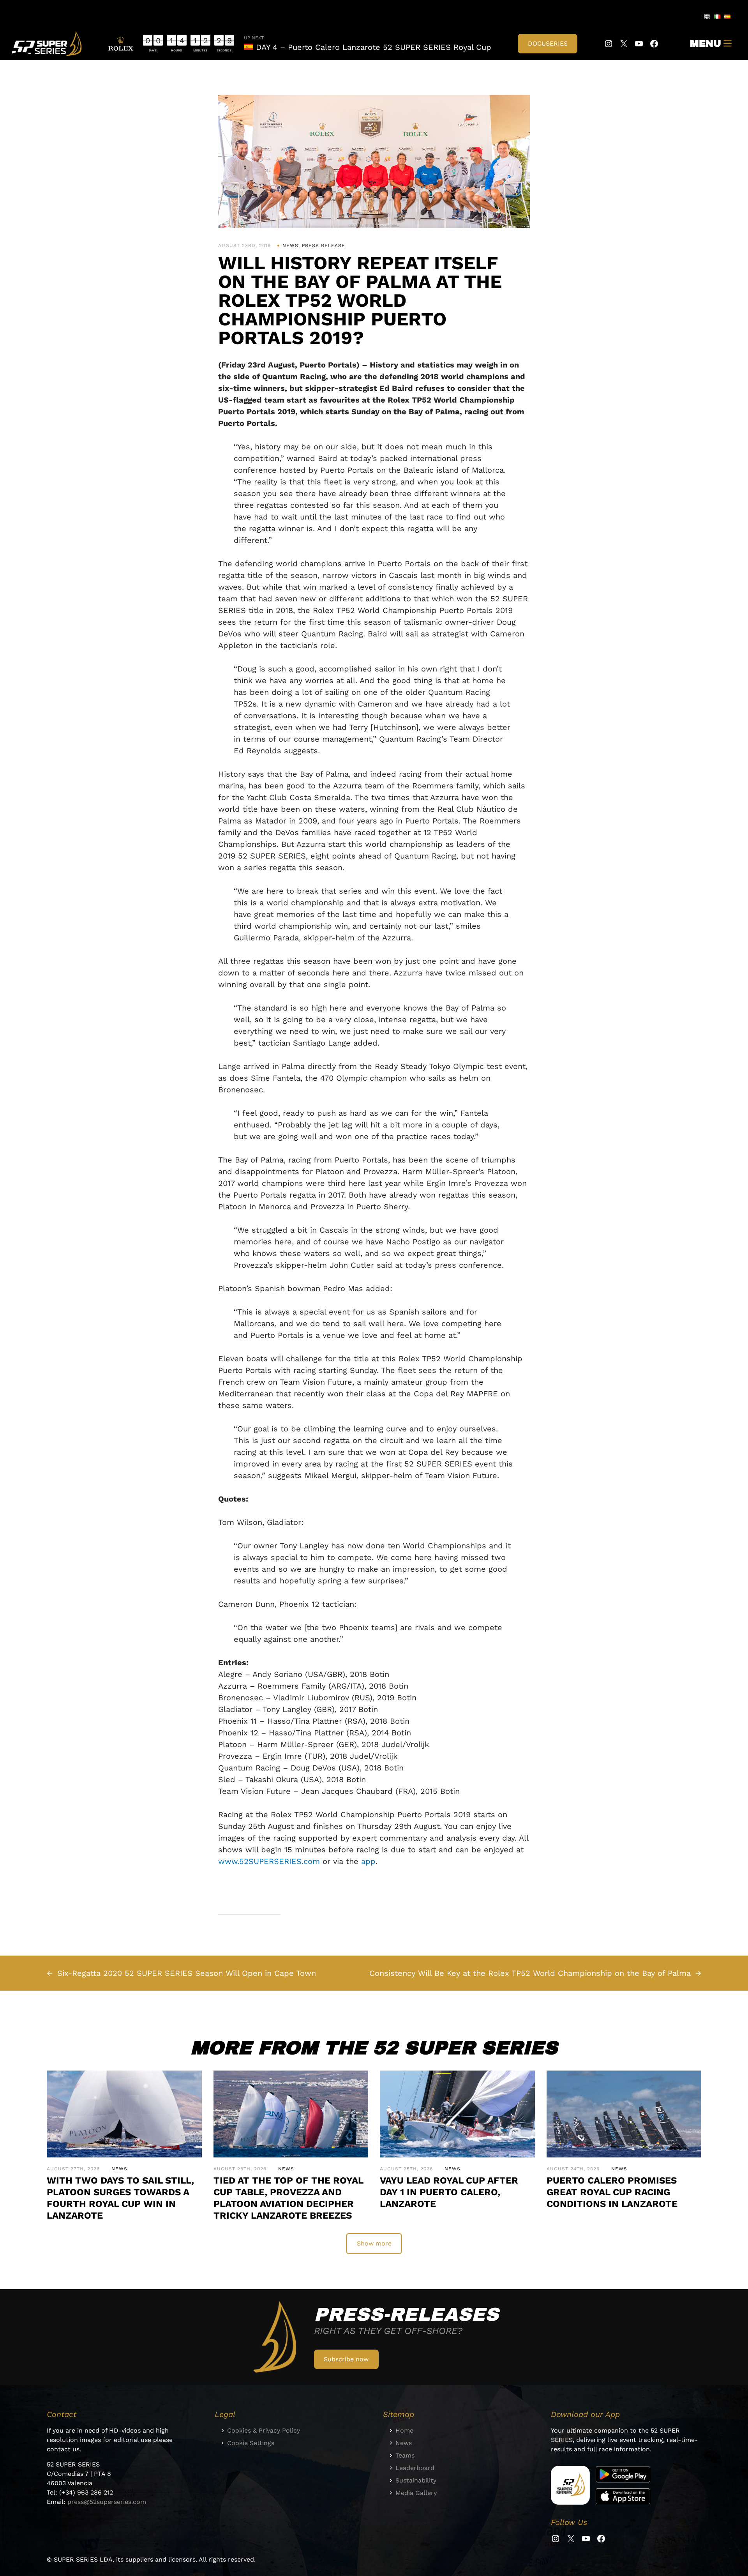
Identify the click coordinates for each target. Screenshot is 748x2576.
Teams (405, 2455)
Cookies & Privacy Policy (264, 2430)
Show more (374, 2243)
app (368, 1861)
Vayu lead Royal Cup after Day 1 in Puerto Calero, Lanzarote (449, 2192)
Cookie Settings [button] (251, 2443)
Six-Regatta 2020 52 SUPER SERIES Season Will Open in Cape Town (187, 1973)
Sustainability (416, 2480)
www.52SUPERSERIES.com (269, 1861)
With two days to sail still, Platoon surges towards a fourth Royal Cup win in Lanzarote (120, 2198)
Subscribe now (346, 2359)
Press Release (324, 246)
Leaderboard (415, 2468)
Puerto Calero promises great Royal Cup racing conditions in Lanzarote (612, 2192)
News (290, 246)
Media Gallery (416, 2493)
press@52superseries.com (107, 2502)
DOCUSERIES (548, 43)
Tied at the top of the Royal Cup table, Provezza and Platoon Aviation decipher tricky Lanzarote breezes (288, 2198)
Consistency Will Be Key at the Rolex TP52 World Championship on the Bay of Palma (530, 1973)
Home (404, 2430)
